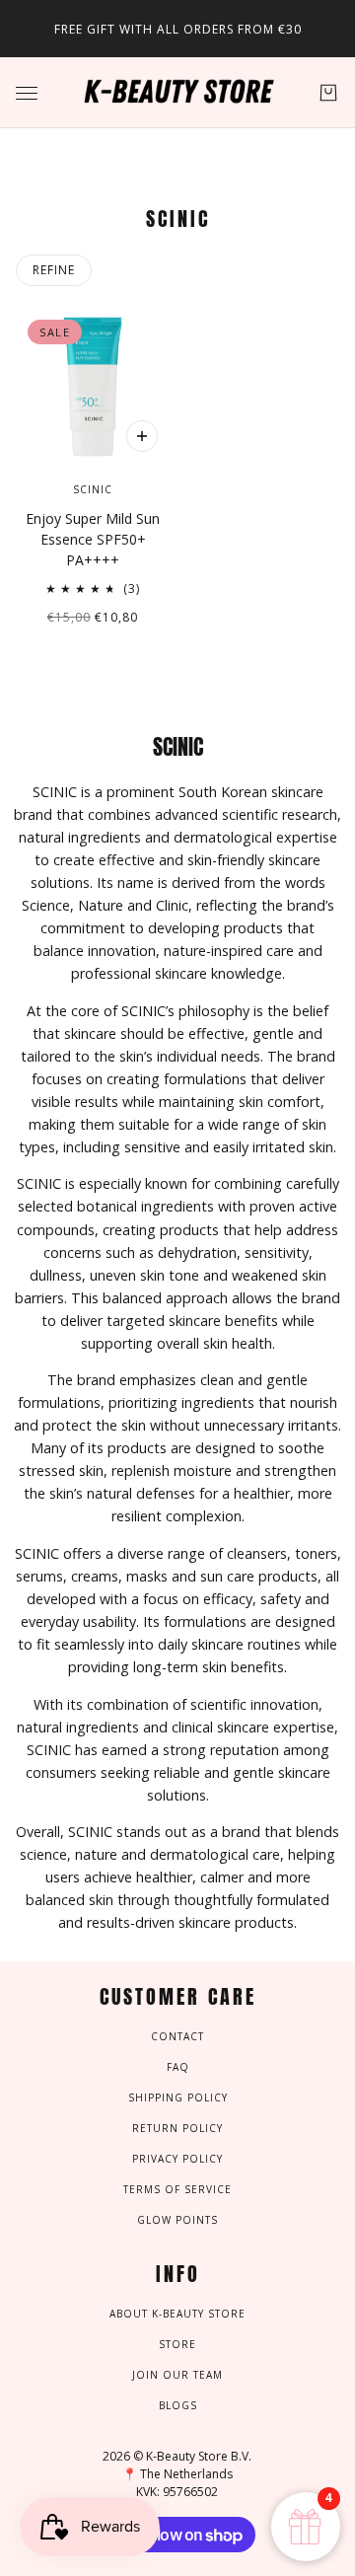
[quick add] (142, 436)
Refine (54, 270)
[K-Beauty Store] (177, 93)
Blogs (178, 2405)
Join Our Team (177, 2375)
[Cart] (328, 93)
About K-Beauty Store (177, 2314)
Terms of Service (177, 2189)
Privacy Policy (177, 2159)
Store (177, 2344)
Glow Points (177, 2220)
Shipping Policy (178, 2098)
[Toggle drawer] (27, 93)
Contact (177, 2036)
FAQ (178, 2067)
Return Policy (177, 2128)
